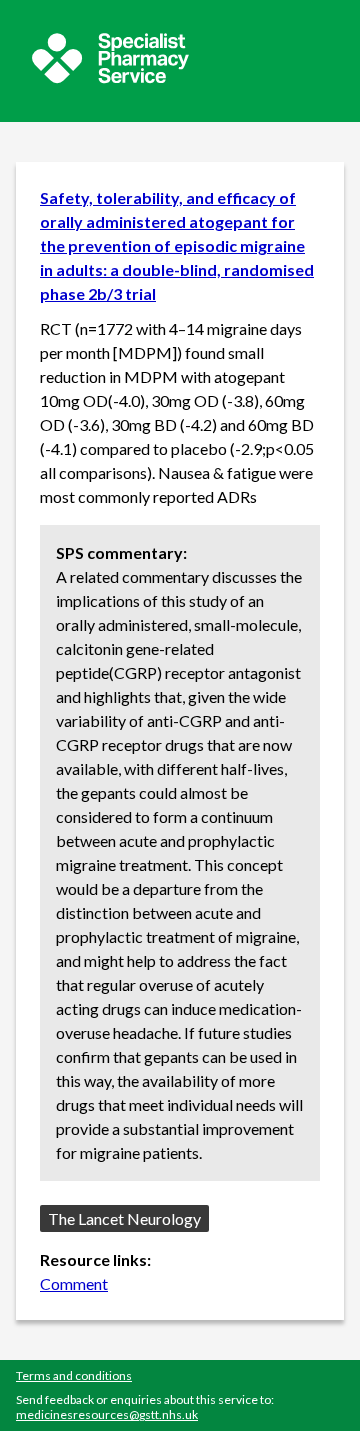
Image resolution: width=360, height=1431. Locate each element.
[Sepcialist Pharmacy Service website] (110, 77)
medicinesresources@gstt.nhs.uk (107, 1414)
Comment (74, 1283)
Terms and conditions (74, 1375)
